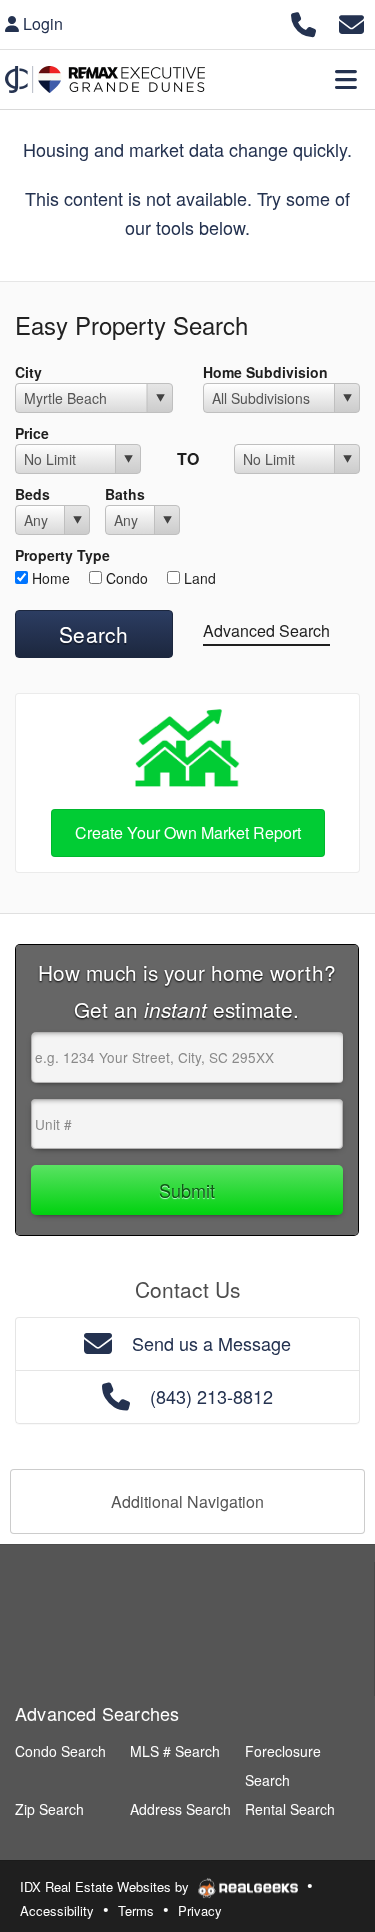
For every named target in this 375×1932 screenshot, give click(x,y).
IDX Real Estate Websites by (106, 1886)
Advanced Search (266, 630)
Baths (125, 494)
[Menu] (346, 79)
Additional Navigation (187, 1501)
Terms (136, 1910)
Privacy (200, 1910)
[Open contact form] (351, 21)
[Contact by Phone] (303, 21)
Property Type (62, 555)
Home (49, 578)
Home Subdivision (265, 372)
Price (32, 433)
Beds (32, 494)
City (28, 372)
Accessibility (57, 1910)
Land (198, 578)
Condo (125, 578)
